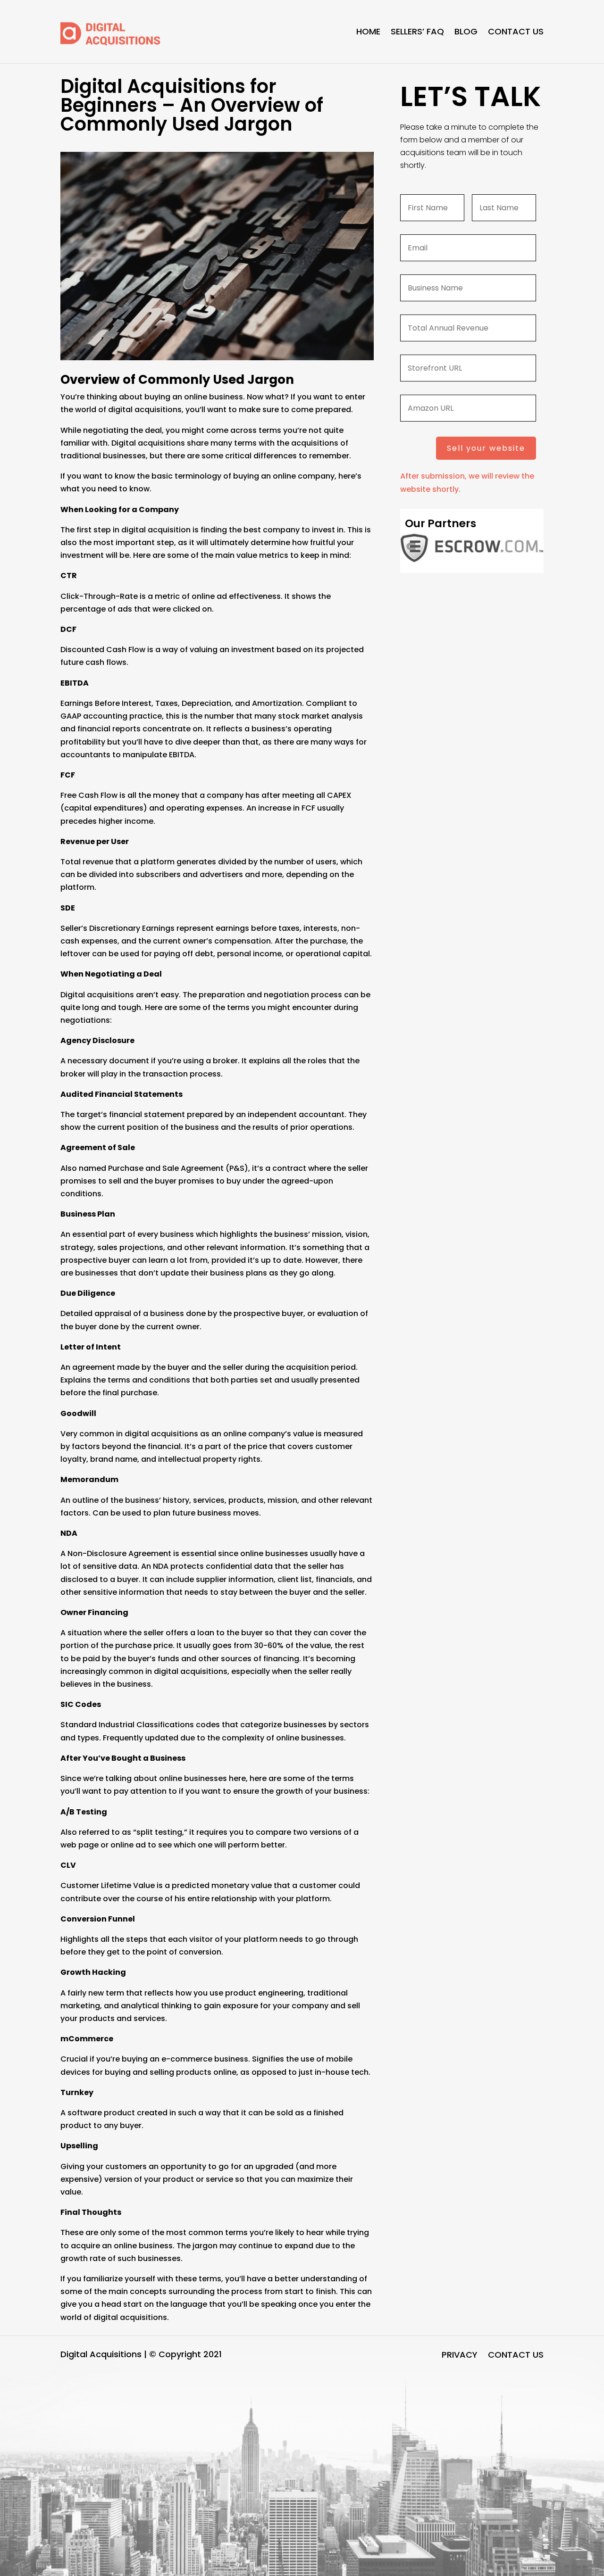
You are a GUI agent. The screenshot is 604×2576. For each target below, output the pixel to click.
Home (368, 31)
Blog (466, 31)
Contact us (516, 31)
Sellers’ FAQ (417, 31)
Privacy (460, 2356)
